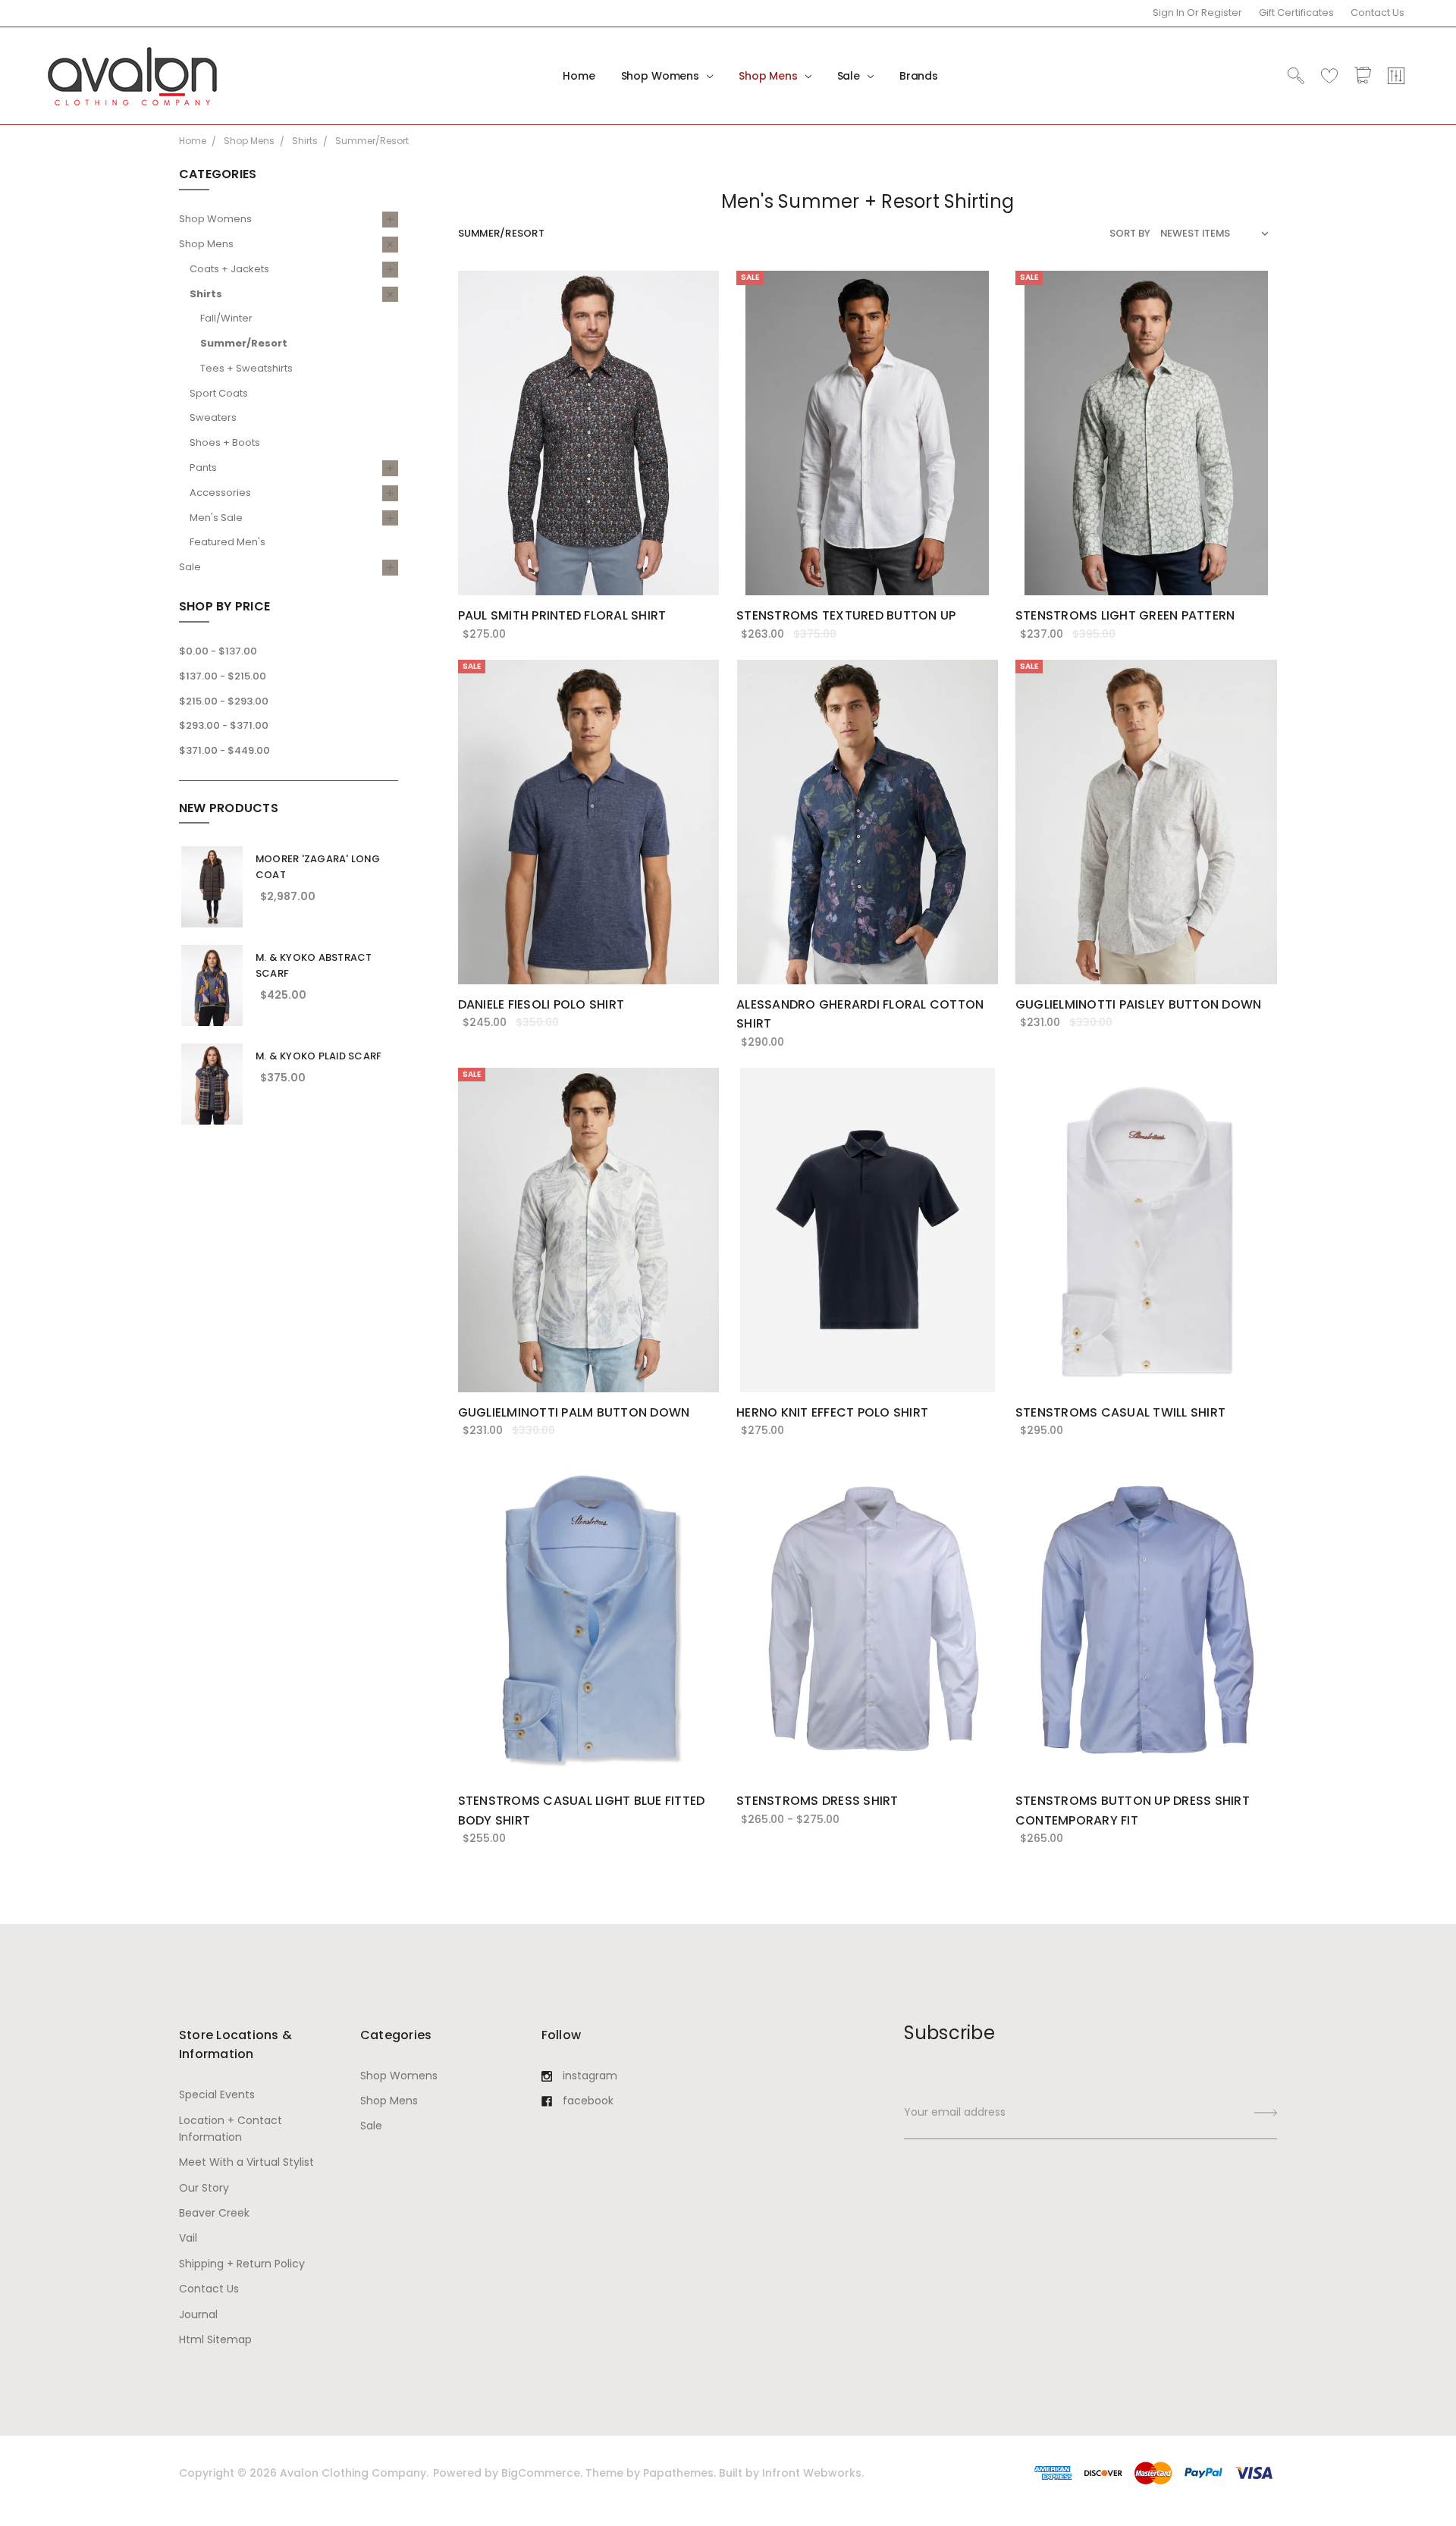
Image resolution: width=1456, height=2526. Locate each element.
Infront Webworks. (813, 2473)
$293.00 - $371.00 (224, 725)
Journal (198, 2314)
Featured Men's (227, 542)
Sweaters (213, 417)
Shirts (206, 294)
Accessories (220, 493)
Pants (203, 468)
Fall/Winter (226, 318)
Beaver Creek (214, 2213)
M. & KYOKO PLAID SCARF (319, 1056)
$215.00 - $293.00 (224, 701)
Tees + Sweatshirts (246, 368)
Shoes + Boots (225, 442)
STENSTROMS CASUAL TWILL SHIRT (1120, 1412)
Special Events (217, 2095)
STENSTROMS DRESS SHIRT (817, 1801)
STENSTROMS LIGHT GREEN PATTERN (1125, 615)
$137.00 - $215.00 (223, 676)
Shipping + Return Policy (242, 2264)
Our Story (204, 2188)
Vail (188, 2238)
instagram (590, 2076)
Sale (850, 76)
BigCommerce (541, 2473)
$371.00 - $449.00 (224, 750)
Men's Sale (216, 518)
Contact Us (1378, 13)
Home (579, 76)
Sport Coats (219, 393)
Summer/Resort (244, 343)
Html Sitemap (215, 2339)
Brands (919, 76)
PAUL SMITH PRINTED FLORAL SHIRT (562, 615)
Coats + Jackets (229, 269)
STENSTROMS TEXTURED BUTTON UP (846, 615)
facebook (588, 2101)
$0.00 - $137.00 (218, 651)
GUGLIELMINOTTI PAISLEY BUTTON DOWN (1139, 1004)
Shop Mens (770, 76)
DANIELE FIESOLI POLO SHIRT (541, 1004)
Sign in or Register (1197, 13)
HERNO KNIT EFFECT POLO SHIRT (832, 1412)
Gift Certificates (1296, 13)
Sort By (1130, 233)
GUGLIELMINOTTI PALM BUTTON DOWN (574, 1412)
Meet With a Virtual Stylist (246, 2162)
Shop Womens (662, 76)
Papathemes (678, 2473)
